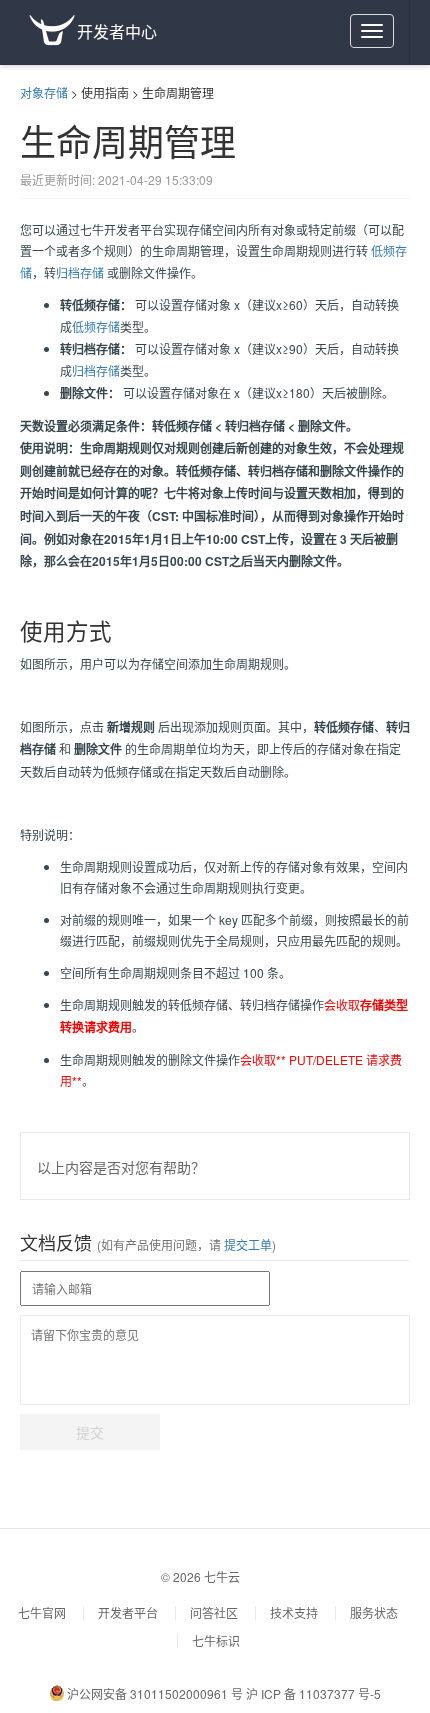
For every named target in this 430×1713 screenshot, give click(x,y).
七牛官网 (42, 1612)
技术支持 (294, 1612)
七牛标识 (216, 1640)
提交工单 (246, 1244)
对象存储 (44, 92)
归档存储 (80, 272)
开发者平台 (128, 1612)
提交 (90, 1432)
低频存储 (96, 326)
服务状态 (374, 1612)
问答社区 (214, 1612)
